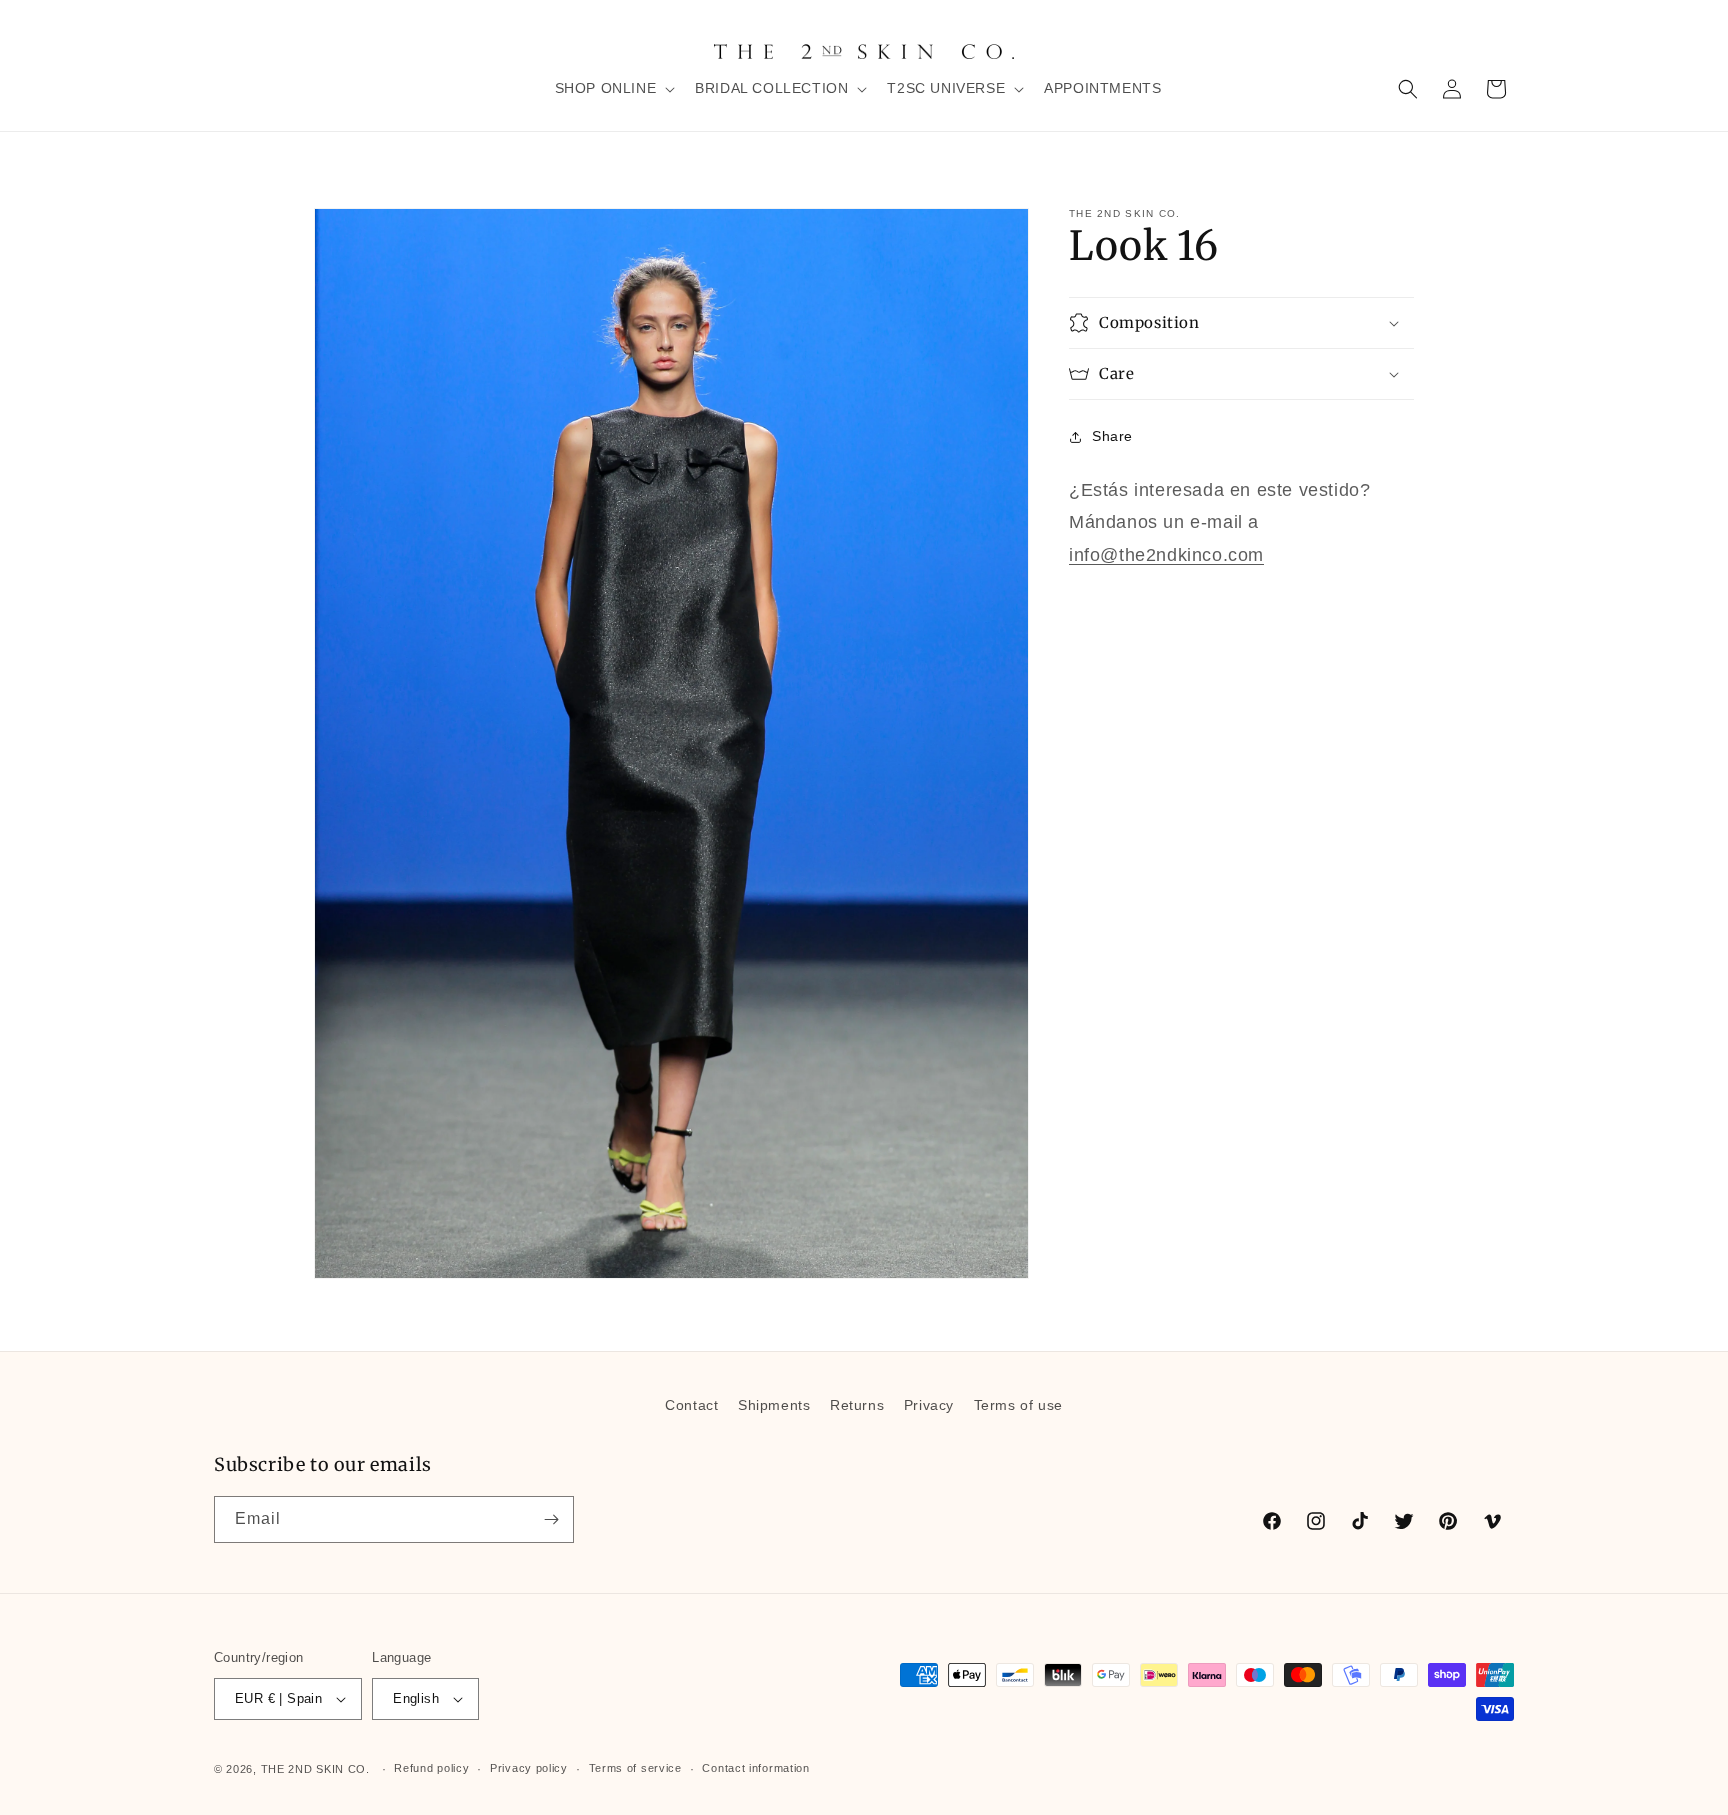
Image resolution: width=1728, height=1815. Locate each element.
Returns (857, 1405)
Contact (691, 1405)
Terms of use (1018, 1405)
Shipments (774, 1405)
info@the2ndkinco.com (1166, 554)
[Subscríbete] (551, 1519)
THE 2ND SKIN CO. (315, 1769)
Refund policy (431, 1769)
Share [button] (1112, 436)
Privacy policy (529, 1769)
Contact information (755, 1769)
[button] (613, 88)
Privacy (929, 1405)
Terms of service (635, 1769)
